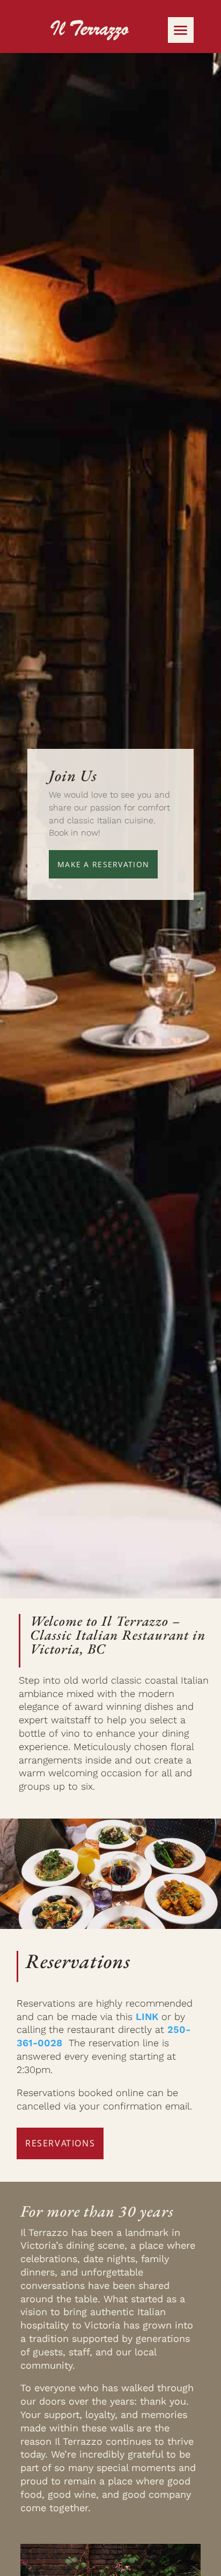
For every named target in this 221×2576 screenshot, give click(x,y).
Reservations (60, 2143)
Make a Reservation (103, 864)
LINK (147, 2017)
